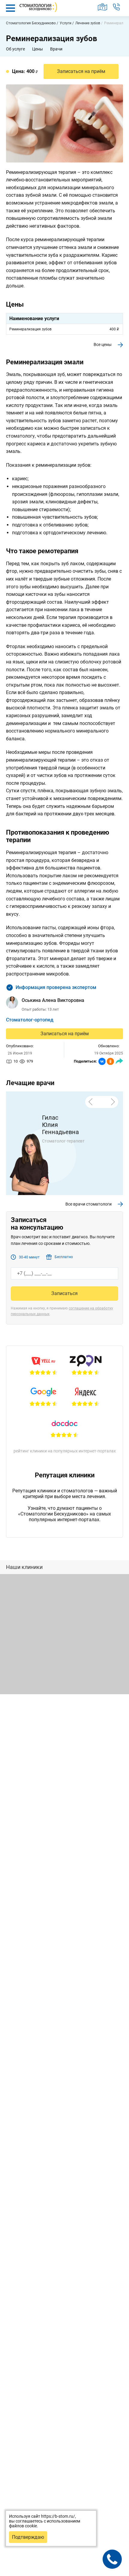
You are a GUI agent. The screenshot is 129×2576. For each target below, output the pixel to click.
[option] (64, 1154)
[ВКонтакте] (102, 1061)
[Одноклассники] (110, 1061)
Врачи (56, 49)
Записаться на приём (65, 1034)
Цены (37, 49)
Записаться (64, 1293)
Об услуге (15, 49)
